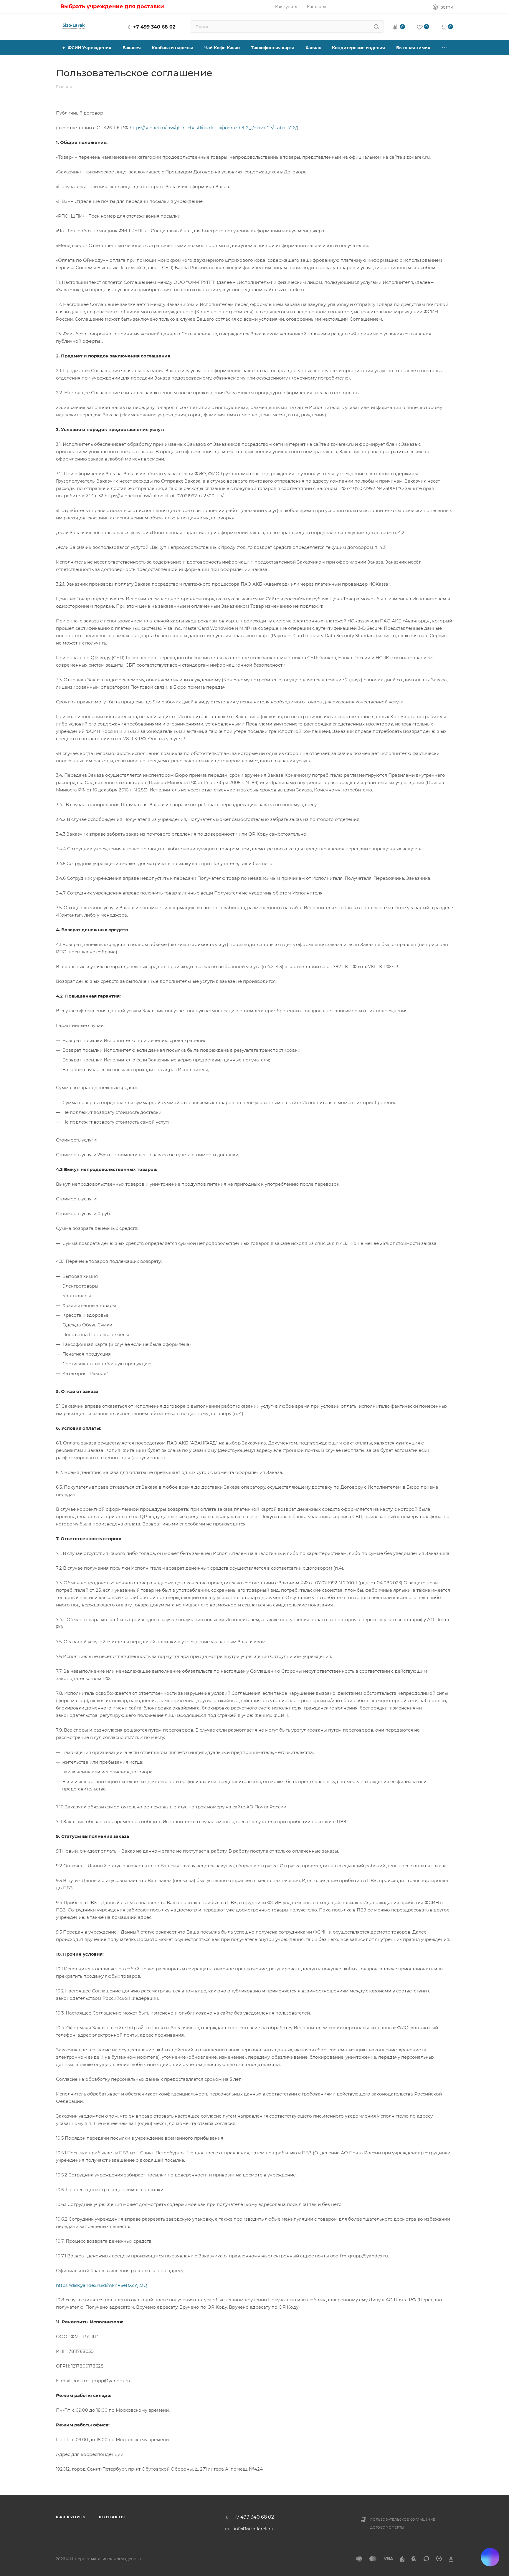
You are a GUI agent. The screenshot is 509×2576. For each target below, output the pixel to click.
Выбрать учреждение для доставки (112, 6)
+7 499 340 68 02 (154, 27)
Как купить (71, 2517)
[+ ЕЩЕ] (444, 48)
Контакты (112, 2517)
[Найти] (376, 26)
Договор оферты (387, 2528)
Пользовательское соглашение (403, 2520)
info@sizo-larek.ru (254, 2529)
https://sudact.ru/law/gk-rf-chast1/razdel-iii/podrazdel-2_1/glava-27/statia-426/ (213, 128)
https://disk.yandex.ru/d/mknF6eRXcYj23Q (102, 2285)
